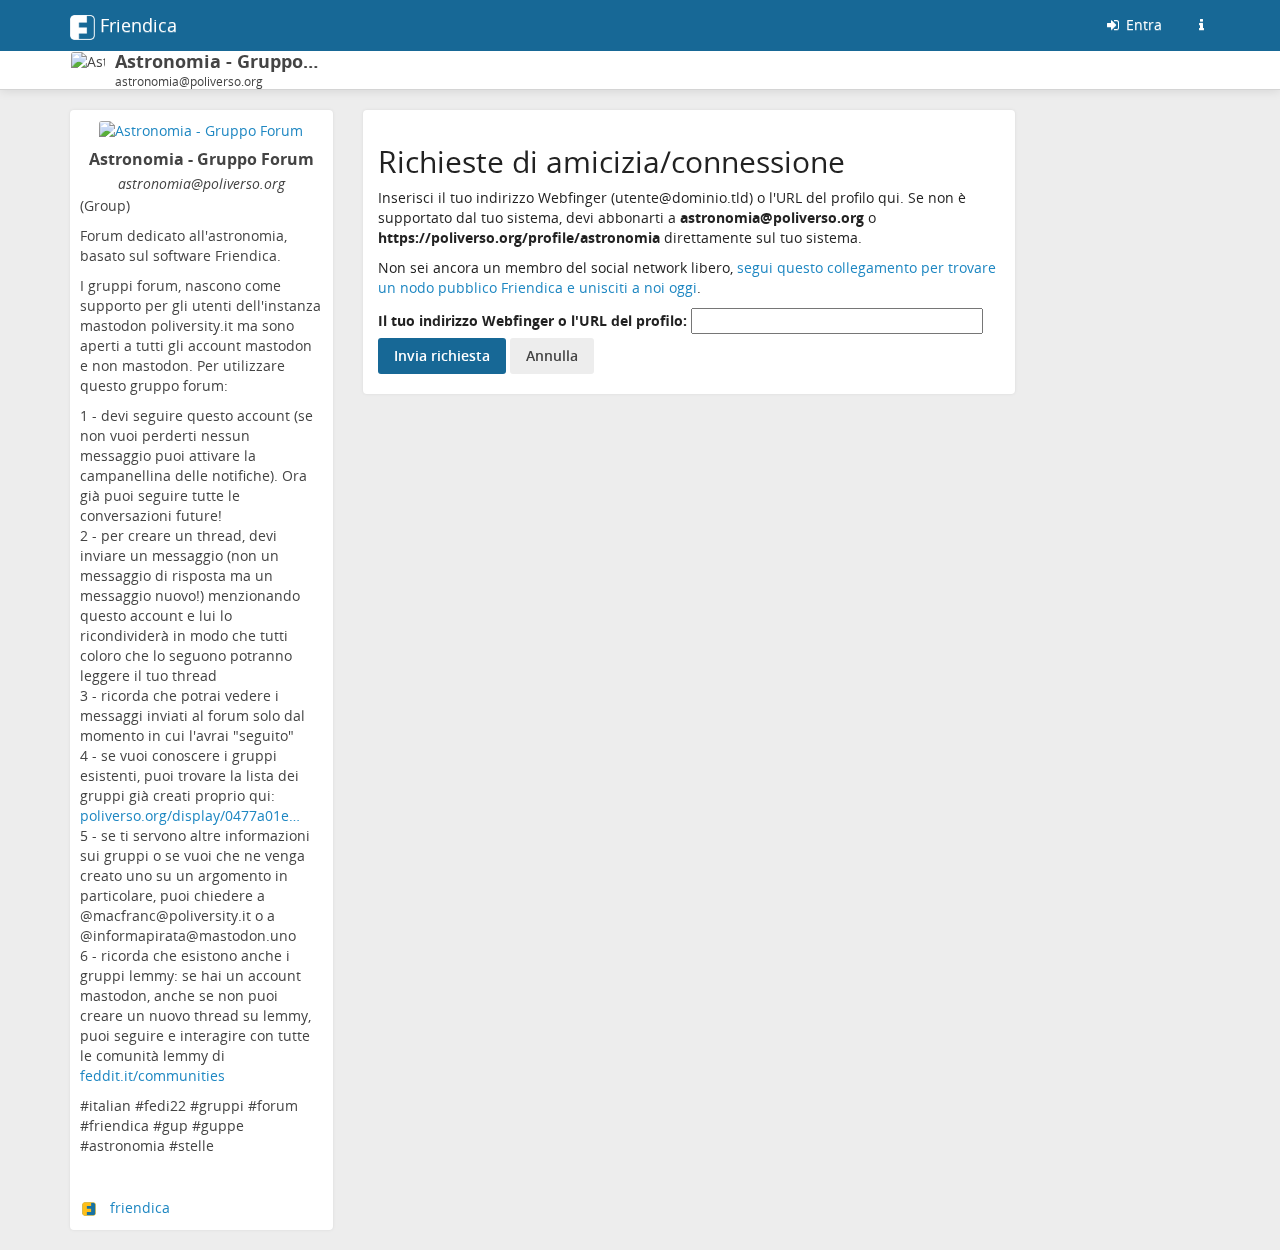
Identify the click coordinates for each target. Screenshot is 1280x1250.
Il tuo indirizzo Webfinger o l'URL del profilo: (532, 320)
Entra (1142, 24)
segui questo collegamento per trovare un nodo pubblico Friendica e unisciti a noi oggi (687, 277)
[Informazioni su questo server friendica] (1201, 25)
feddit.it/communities (152, 1075)
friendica (140, 1207)
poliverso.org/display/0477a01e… (190, 815)
